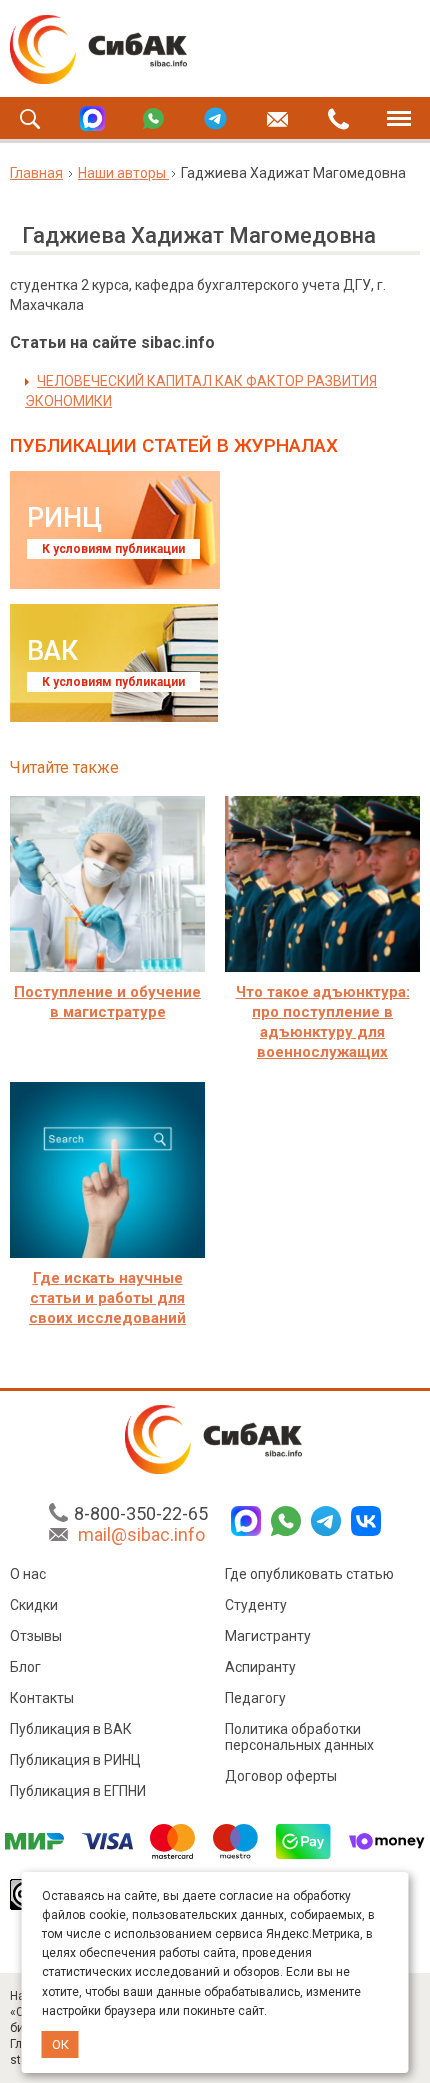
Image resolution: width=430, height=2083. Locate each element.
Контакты (42, 1698)
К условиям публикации (113, 549)
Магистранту (268, 1636)
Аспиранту (260, 1667)
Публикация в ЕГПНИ (78, 1791)
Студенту (256, 1605)
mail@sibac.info (141, 1534)
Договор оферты (281, 1776)
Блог (25, 1667)
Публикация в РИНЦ (75, 1760)
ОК (60, 2044)
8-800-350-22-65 (141, 1513)
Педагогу (255, 1698)
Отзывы (36, 1636)
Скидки (34, 1605)
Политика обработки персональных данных (299, 1737)
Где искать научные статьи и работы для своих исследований (107, 1298)
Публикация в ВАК (71, 1729)
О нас (28, 1574)
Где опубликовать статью (309, 1574)
